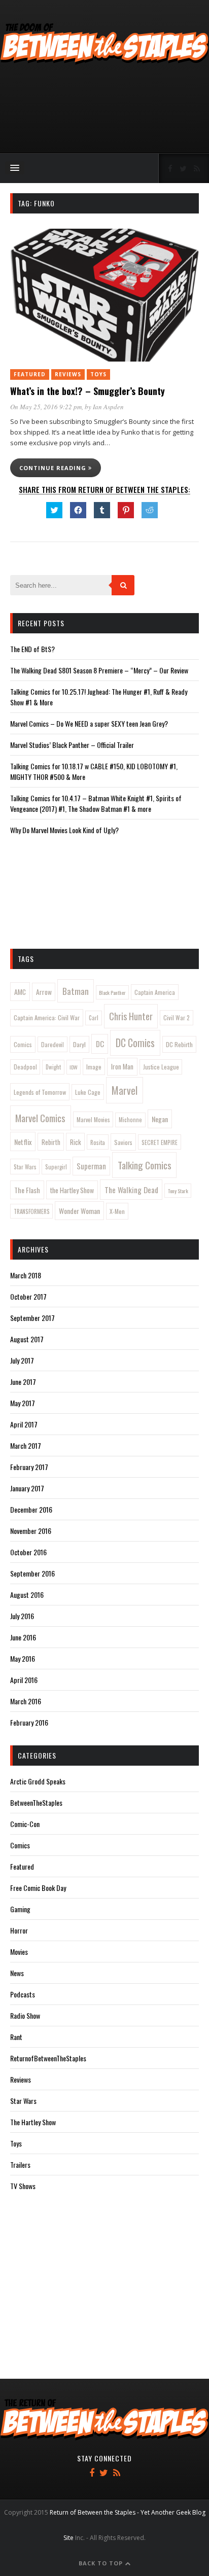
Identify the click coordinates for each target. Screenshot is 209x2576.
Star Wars (25, 1167)
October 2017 (28, 1296)
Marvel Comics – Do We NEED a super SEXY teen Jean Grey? (89, 723)
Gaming (20, 1909)
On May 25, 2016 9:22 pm (46, 407)
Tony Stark (178, 1191)
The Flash (27, 1190)
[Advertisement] (104, 110)
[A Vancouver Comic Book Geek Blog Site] (104, 62)
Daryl (79, 1044)
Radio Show (25, 2015)
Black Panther (112, 992)
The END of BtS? (32, 649)
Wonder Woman (79, 1211)
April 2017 (24, 1424)
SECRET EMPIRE (160, 1142)
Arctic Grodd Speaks (38, 1781)
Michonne (130, 1120)
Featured (30, 374)
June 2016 (23, 1637)
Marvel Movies (93, 1119)
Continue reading (54, 468)
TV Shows (23, 2186)
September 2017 (32, 1318)
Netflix (23, 1142)
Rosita (98, 1142)
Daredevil (53, 1044)
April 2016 (24, 1680)
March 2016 (26, 1701)
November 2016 (31, 1531)
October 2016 (28, 1552)
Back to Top (102, 2563)
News (17, 1973)
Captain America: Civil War (47, 1017)
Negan (160, 1119)
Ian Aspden (108, 407)
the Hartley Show (72, 1190)
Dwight (53, 1067)
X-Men (117, 1211)
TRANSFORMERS (32, 1211)
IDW (74, 1067)
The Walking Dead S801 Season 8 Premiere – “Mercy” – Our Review (99, 670)
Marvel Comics (40, 1118)
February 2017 (29, 1467)
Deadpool (25, 1067)
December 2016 (31, 1509)
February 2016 (29, 1722)
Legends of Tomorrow (40, 1092)
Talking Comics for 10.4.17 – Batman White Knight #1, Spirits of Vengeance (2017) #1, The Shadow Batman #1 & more (96, 803)
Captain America (155, 992)
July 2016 (22, 1616)
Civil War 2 (177, 1017)
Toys (98, 374)
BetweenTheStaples (36, 1802)
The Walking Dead (131, 1190)
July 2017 (22, 1360)
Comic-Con (25, 1824)
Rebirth (51, 1142)
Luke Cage (88, 1092)
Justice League (161, 1067)
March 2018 (26, 1275)
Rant (16, 2037)
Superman (91, 1166)
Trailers (20, 2164)
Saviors (123, 1142)
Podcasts (23, 1994)
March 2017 (26, 1445)
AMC (20, 992)
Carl (94, 1018)
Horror (19, 1930)
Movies (19, 1952)
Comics (23, 1044)
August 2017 (27, 1339)
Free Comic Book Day (38, 1888)
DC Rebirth (179, 1044)
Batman (76, 991)
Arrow (44, 992)
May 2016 (23, 1658)
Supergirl (56, 1167)
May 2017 (23, 1403)
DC (100, 1044)
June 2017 (23, 1382)
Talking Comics (145, 1165)
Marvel (125, 1090)
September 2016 (32, 1573)
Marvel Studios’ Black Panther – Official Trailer (72, 745)
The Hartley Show (33, 2122)
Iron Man (122, 1066)
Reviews (68, 374)
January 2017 (27, 1488)
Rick (76, 1142)
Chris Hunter (131, 1016)
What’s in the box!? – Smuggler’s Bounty (88, 391)
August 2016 (27, 1595)
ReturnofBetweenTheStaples (48, 2058)
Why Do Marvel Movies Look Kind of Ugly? (64, 830)
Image (94, 1067)
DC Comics (135, 1043)
